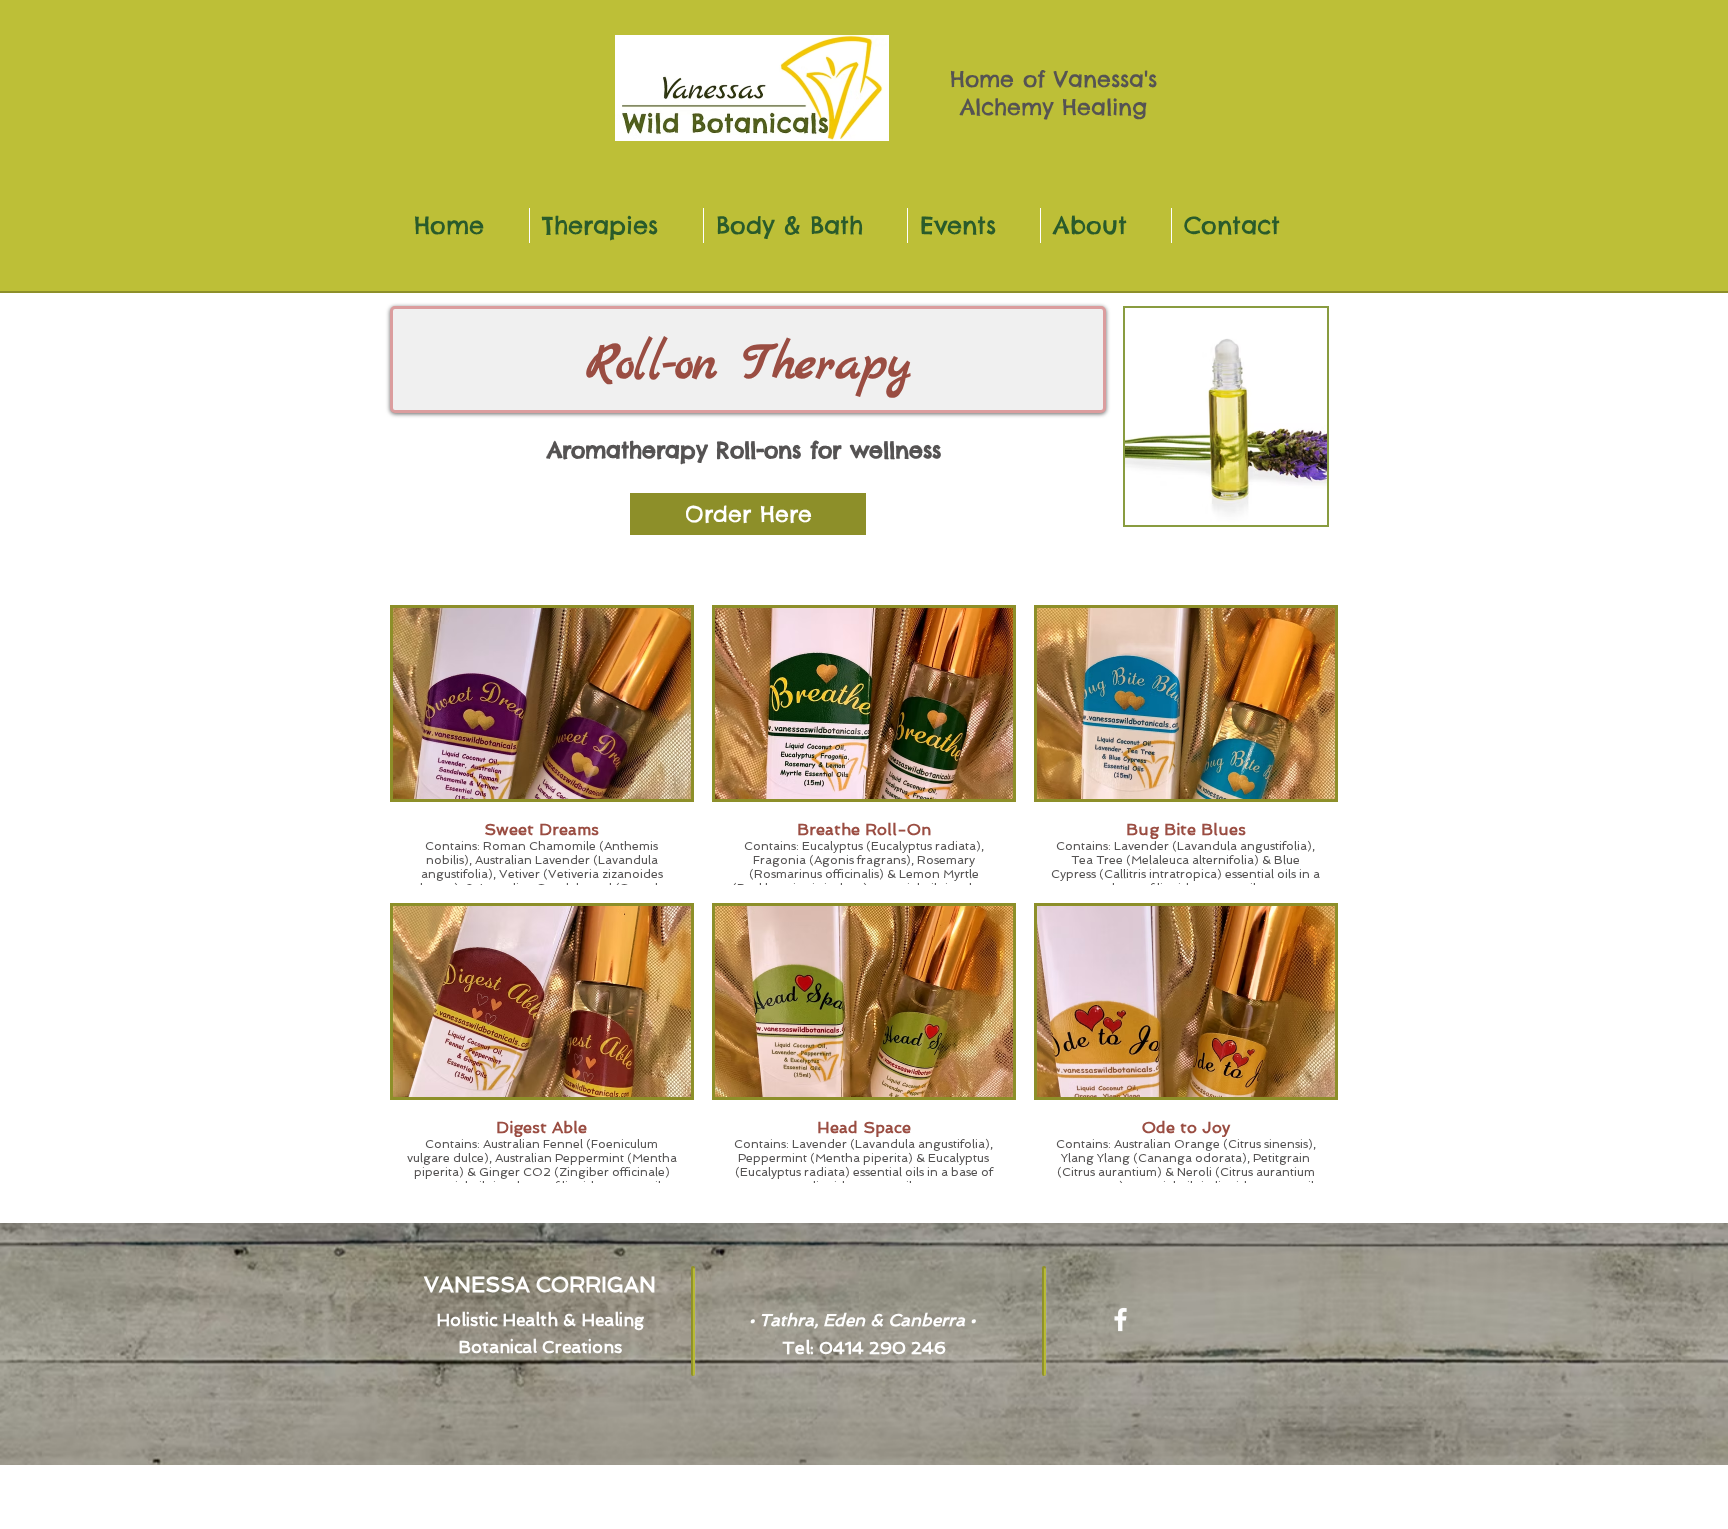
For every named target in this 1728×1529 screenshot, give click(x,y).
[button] (748, 514)
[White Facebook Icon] (1120, 1319)
